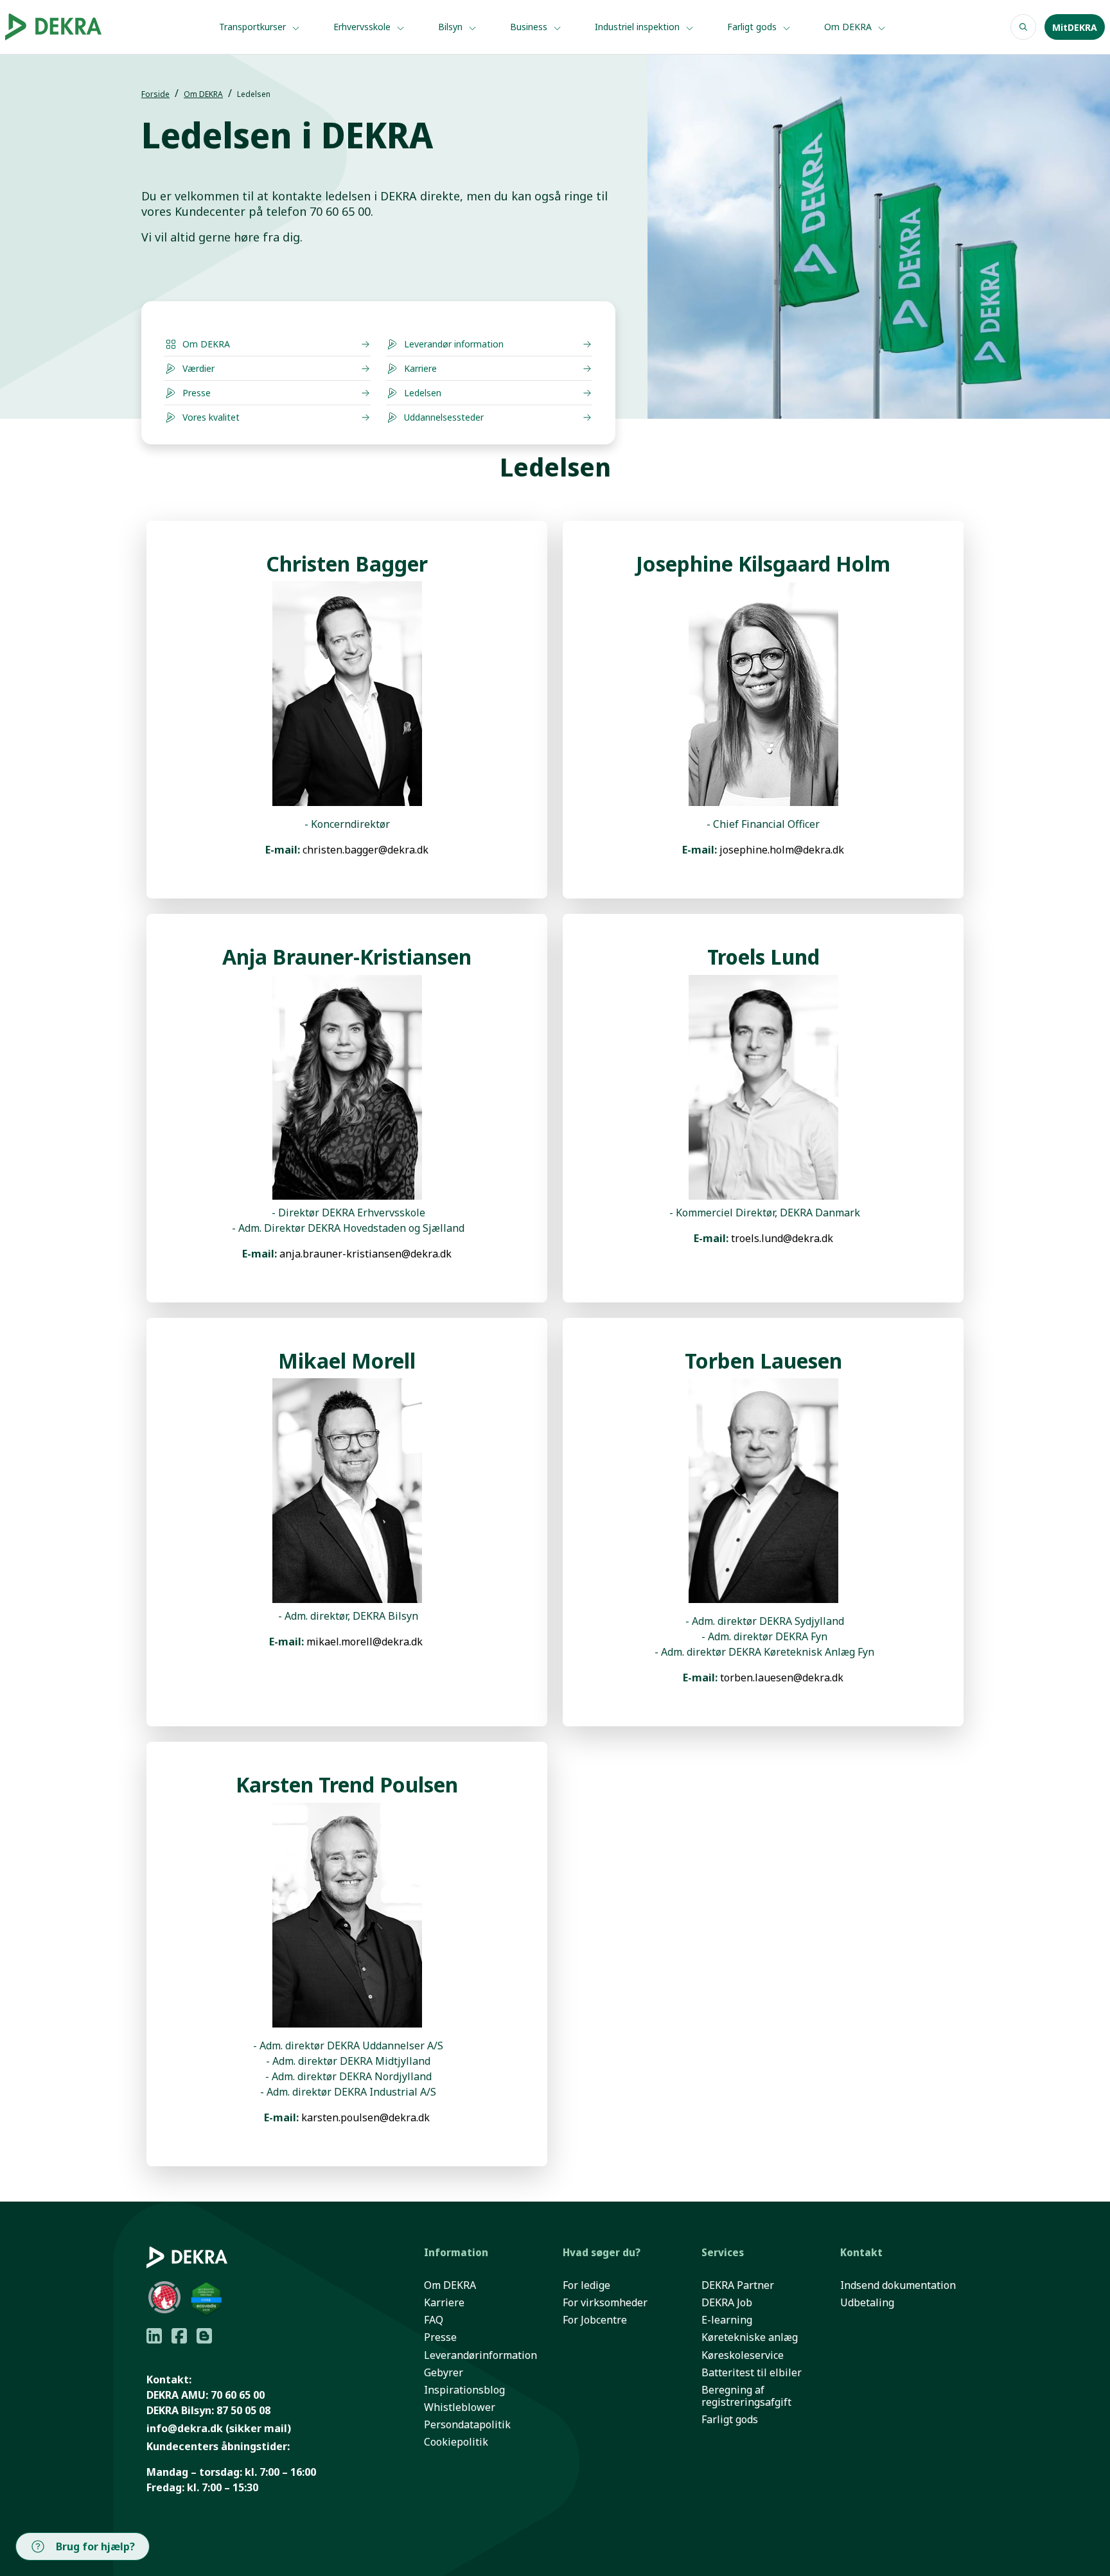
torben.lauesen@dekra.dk (782, 1678)
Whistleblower (460, 2407)
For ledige (586, 2285)
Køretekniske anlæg (750, 2337)
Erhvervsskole (363, 27)
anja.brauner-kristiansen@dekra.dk (366, 1254)
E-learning (727, 2320)
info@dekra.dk (185, 2428)
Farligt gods (753, 27)
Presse (440, 2337)
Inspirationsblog (464, 2390)
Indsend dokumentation (898, 2285)
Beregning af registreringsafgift (746, 2396)
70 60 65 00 (238, 2395)
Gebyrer (444, 2373)
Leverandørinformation (480, 2355)
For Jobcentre (595, 2320)
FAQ (434, 2320)
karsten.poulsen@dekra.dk (366, 2117)
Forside (155, 94)
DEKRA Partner (738, 2285)
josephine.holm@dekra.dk (782, 850)
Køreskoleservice (743, 2355)
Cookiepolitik (456, 2442)
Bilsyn (452, 27)
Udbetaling (867, 2303)
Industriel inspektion (639, 27)
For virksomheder (605, 2303)
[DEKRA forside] (72, 27)
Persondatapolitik (467, 2425)
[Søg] (1023, 27)
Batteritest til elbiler (752, 2373)
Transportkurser (254, 27)
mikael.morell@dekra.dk (365, 1642)
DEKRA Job (727, 2303)
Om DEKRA (849, 27)
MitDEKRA (1075, 27)
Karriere (444, 2303)
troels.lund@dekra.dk (782, 1238)
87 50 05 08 (243, 2410)
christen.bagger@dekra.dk (366, 850)
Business (530, 27)
